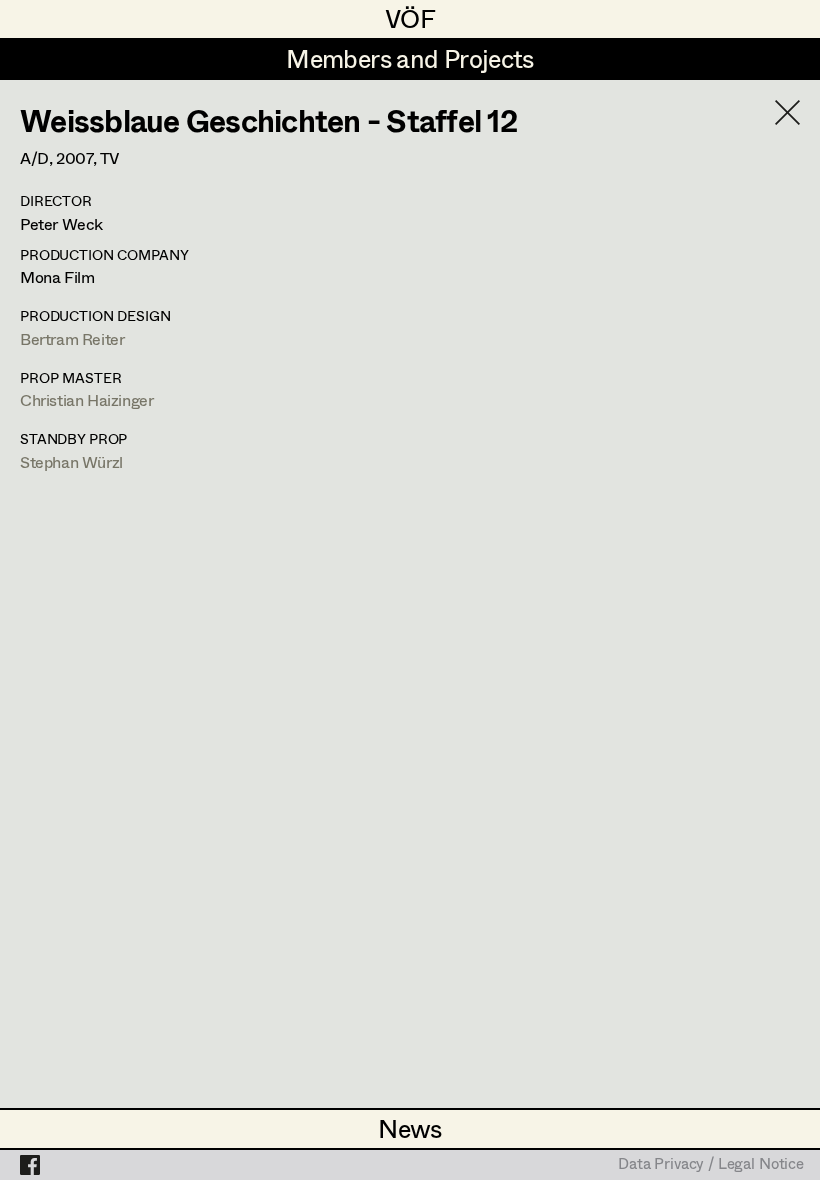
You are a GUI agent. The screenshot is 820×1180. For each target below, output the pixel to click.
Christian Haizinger (86, 399)
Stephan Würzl (71, 461)
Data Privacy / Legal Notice (711, 1165)
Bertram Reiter (72, 338)
